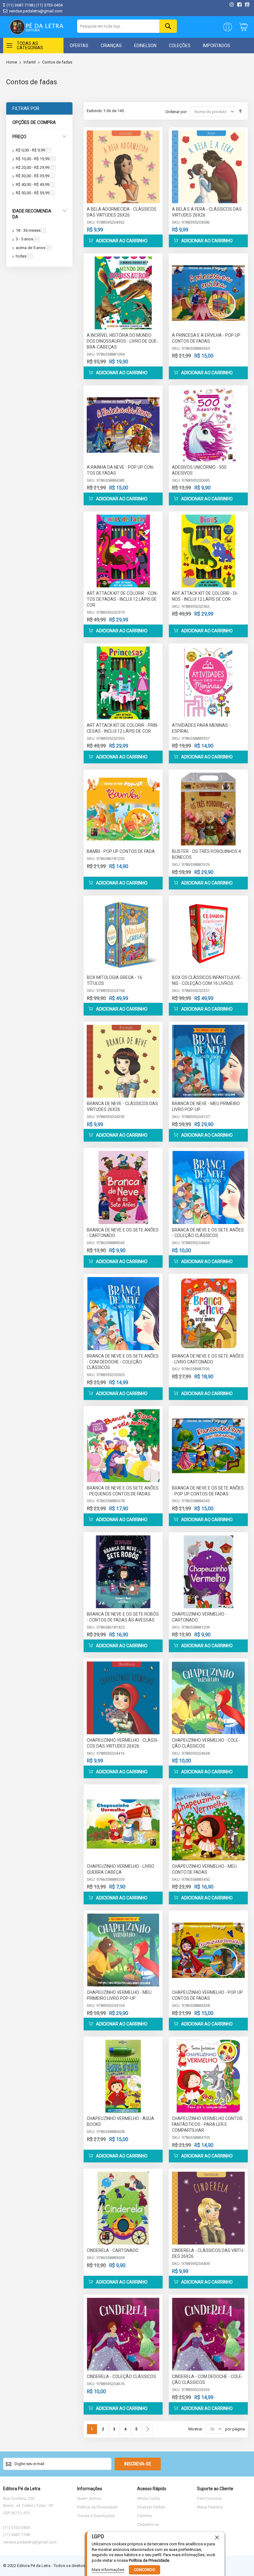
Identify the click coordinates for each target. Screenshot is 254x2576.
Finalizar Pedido (151, 2507)
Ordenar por (176, 112)
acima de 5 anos (34, 248)
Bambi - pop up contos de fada (121, 851)
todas (24, 256)
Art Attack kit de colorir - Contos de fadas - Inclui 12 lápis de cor (122, 599)
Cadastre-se (148, 2524)
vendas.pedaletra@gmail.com (36, 11)
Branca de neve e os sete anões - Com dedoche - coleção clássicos (123, 1362)
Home (12, 62)
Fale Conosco (209, 2498)
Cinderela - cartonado (113, 2250)
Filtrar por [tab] (26, 108)
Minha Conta (148, 2498)
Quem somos (89, 2498)
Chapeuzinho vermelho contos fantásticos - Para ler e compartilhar (207, 2124)
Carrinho (145, 2516)
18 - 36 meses (31, 230)
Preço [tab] (19, 137)
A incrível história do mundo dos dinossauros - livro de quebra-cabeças (123, 341)
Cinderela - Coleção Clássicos (121, 2376)
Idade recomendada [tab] (32, 214)
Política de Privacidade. (149, 2560)
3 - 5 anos (28, 239)
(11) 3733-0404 (49, 5)
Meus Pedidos (210, 2507)
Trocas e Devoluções (96, 2516)
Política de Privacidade (97, 2507)
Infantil (30, 62)
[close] (217, 2537)
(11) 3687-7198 (20, 5)
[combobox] (127, 26)
